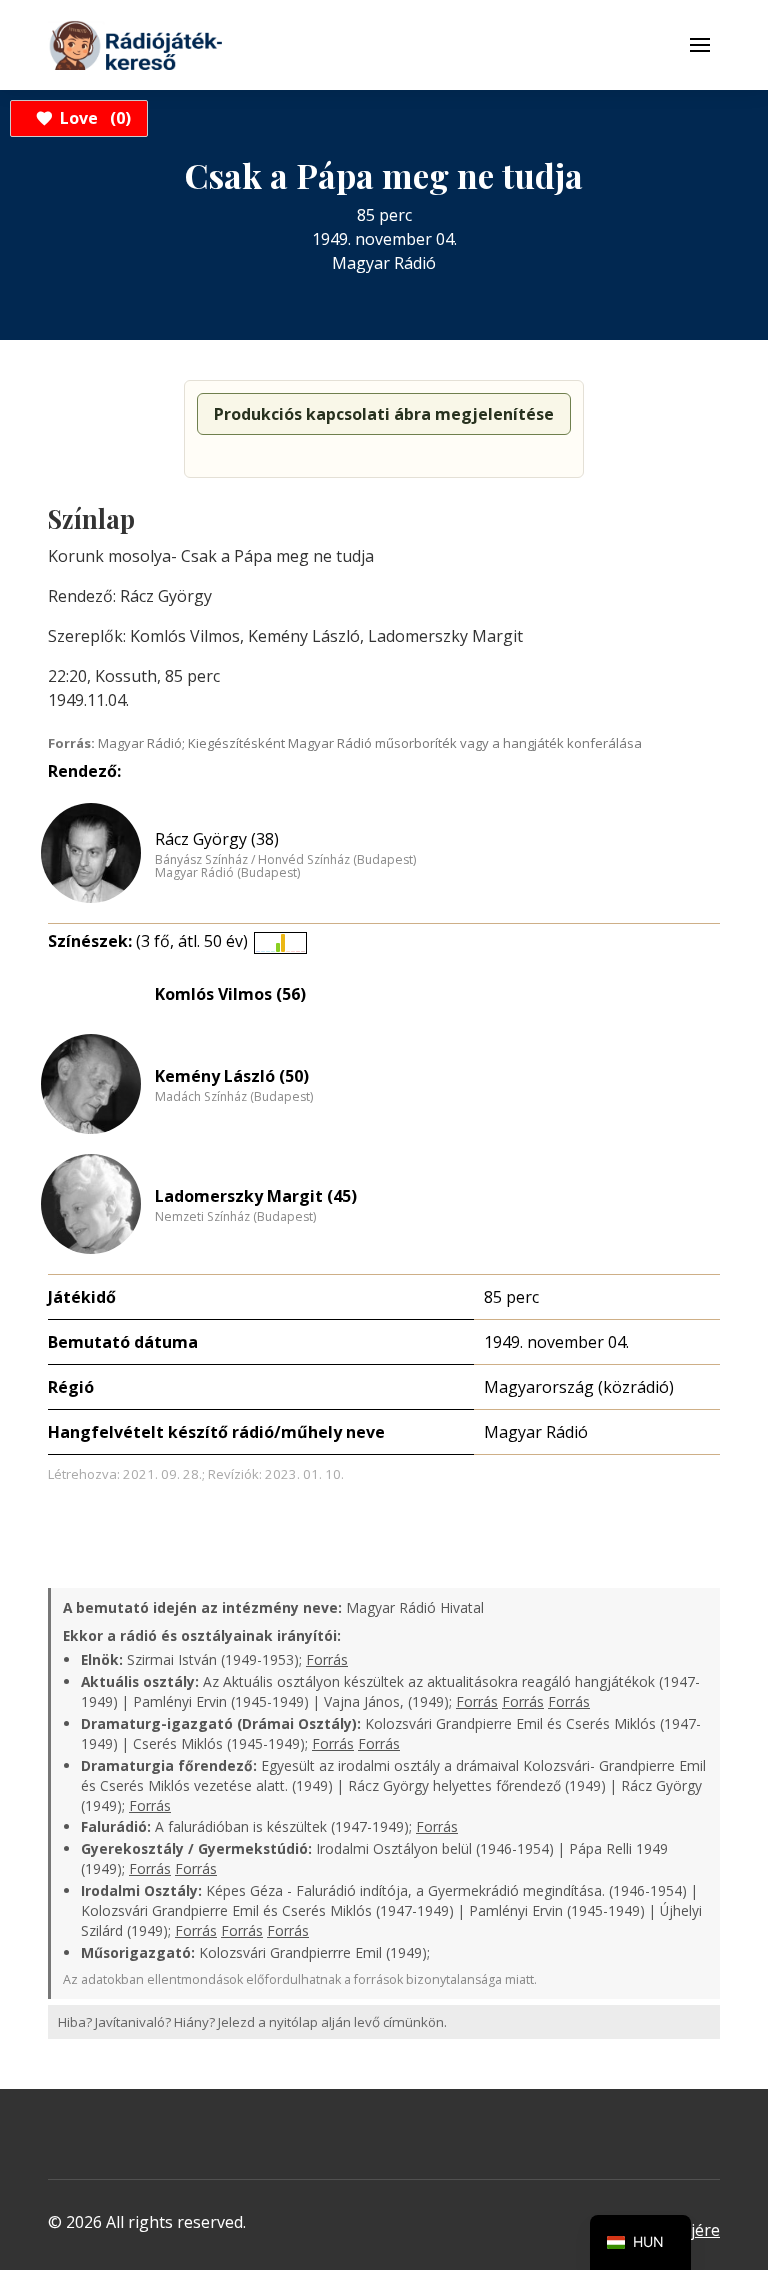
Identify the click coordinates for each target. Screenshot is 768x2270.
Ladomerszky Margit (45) (256, 1196)
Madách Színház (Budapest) (234, 1097)
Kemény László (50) (232, 1076)
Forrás (327, 1659)
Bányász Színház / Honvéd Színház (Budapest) (285, 860)
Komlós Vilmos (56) (230, 994)
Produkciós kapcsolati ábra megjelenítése (384, 414)
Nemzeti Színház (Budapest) (235, 1217)
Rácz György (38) (217, 839)
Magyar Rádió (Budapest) (227, 873)
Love (92, 118)
